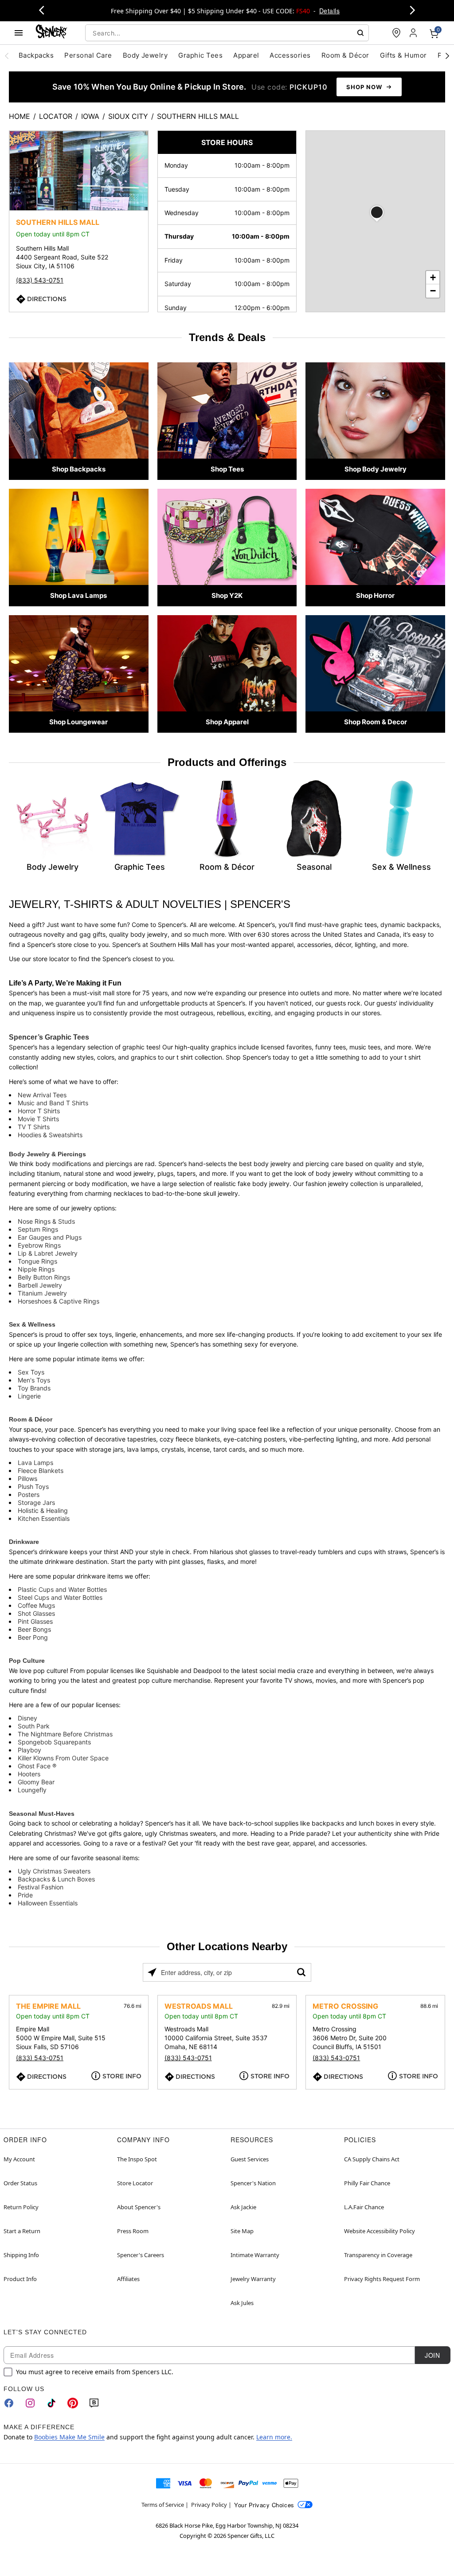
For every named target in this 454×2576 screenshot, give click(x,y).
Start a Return (22, 2231)
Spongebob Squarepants (54, 1742)
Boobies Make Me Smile (69, 2437)
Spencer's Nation (253, 2183)
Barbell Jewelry (40, 1285)
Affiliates (128, 2279)
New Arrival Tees (42, 1095)
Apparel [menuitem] (246, 55)
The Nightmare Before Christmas (65, 1734)
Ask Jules (242, 2303)
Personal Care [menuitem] (88, 55)
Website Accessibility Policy (380, 2231)
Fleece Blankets (41, 1471)
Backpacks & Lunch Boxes (56, 1879)
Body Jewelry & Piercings (47, 1154)
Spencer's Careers (141, 2255)
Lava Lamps (35, 1463)
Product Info (20, 2279)
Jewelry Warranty (253, 2279)
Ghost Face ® (37, 1766)
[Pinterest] (73, 2403)
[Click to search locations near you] (152, 1972)
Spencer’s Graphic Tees (49, 1037)
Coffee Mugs (36, 1605)
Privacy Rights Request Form (382, 2279)
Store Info (122, 2076)
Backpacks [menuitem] (36, 55)
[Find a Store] (396, 33)
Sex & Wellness (32, 1324)
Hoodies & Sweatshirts (50, 1135)
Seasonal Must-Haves (42, 1814)
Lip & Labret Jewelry (48, 1253)
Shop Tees (227, 469)
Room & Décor (31, 1419)
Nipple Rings (36, 1269)
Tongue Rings (37, 1261)
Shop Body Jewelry (376, 469)
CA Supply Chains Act (372, 2159)
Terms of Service (163, 2505)
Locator (56, 116)
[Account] (414, 33)
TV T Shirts (34, 1127)
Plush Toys (33, 1486)
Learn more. (274, 2437)
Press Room (133, 2231)
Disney (27, 1718)
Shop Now (364, 87)
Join (432, 2355)
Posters (29, 1494)
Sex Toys (31, 1372)
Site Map (242, 2231)
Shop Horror (375, 595)
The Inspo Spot (137, 2159)
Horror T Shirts (39, 1111)
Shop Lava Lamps (78, 595)
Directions (47, 299)
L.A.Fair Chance (364, 2207)
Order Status (20, 2183)
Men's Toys (34, 1380)
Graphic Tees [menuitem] (200, 55)
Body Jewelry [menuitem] (145, 55)
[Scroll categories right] (447, 55)
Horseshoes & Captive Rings (59, 1301)
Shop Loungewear (78, 722)
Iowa (90, 116)
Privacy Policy (209, 2505)
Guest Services (250, 2159)
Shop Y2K (227, 595)
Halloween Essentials (48, 1903)
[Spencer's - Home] (51, 33)
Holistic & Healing (43, 1510)
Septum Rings (38, 1229)
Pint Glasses (35, 1621)
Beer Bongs (34, 1629)
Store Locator (135, 2183)
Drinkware (24, 1542)
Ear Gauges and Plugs (50, 1237)
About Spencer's (139, 2207)
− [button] (433, 291)
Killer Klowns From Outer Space (63, 1758)
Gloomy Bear (36, 1782)
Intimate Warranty (255, 2255)
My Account (19, 2159)
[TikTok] (51, 2403)
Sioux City (128, 116)
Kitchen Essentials (44, 1518)
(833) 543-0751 (40, 280)
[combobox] (227, 33)
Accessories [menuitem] (290, 55)
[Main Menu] (19, 33)
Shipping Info (21, 2255)
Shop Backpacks (79, 469)
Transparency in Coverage (378, 2255)
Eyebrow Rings (39, 1245)
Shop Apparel (227, 722)
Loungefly (32, 1790)
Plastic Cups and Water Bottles (62, 1589)
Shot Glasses (36, 1613)
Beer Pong (33, 1637)
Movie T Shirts (38, 1119)
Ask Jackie (243, 2207)
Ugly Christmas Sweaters (54, 1871)
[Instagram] (30, 2403)
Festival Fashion (41, 1887)
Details (329, 11)
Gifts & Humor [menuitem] (403, 55)
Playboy (29, 1750)
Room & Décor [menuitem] (345, 55)
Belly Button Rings (44, 1277)
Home (20, 116)
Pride (25, 1895)
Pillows (27, 1478)
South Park (34, 1726)
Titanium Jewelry (42, 1293)
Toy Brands (34, 1388)
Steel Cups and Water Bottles (60, 1597)
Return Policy (21, 2207)
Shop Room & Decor (376, 722)
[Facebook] (9, 2403)
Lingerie (29, 1396)
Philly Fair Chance (367, 2183)
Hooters (29, 1774)
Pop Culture (27, 1661)
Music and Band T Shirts (53, 1103)
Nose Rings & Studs (46, 1221)
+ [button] (433, 277)
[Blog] (94, 2403)
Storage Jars (36, 1502)
